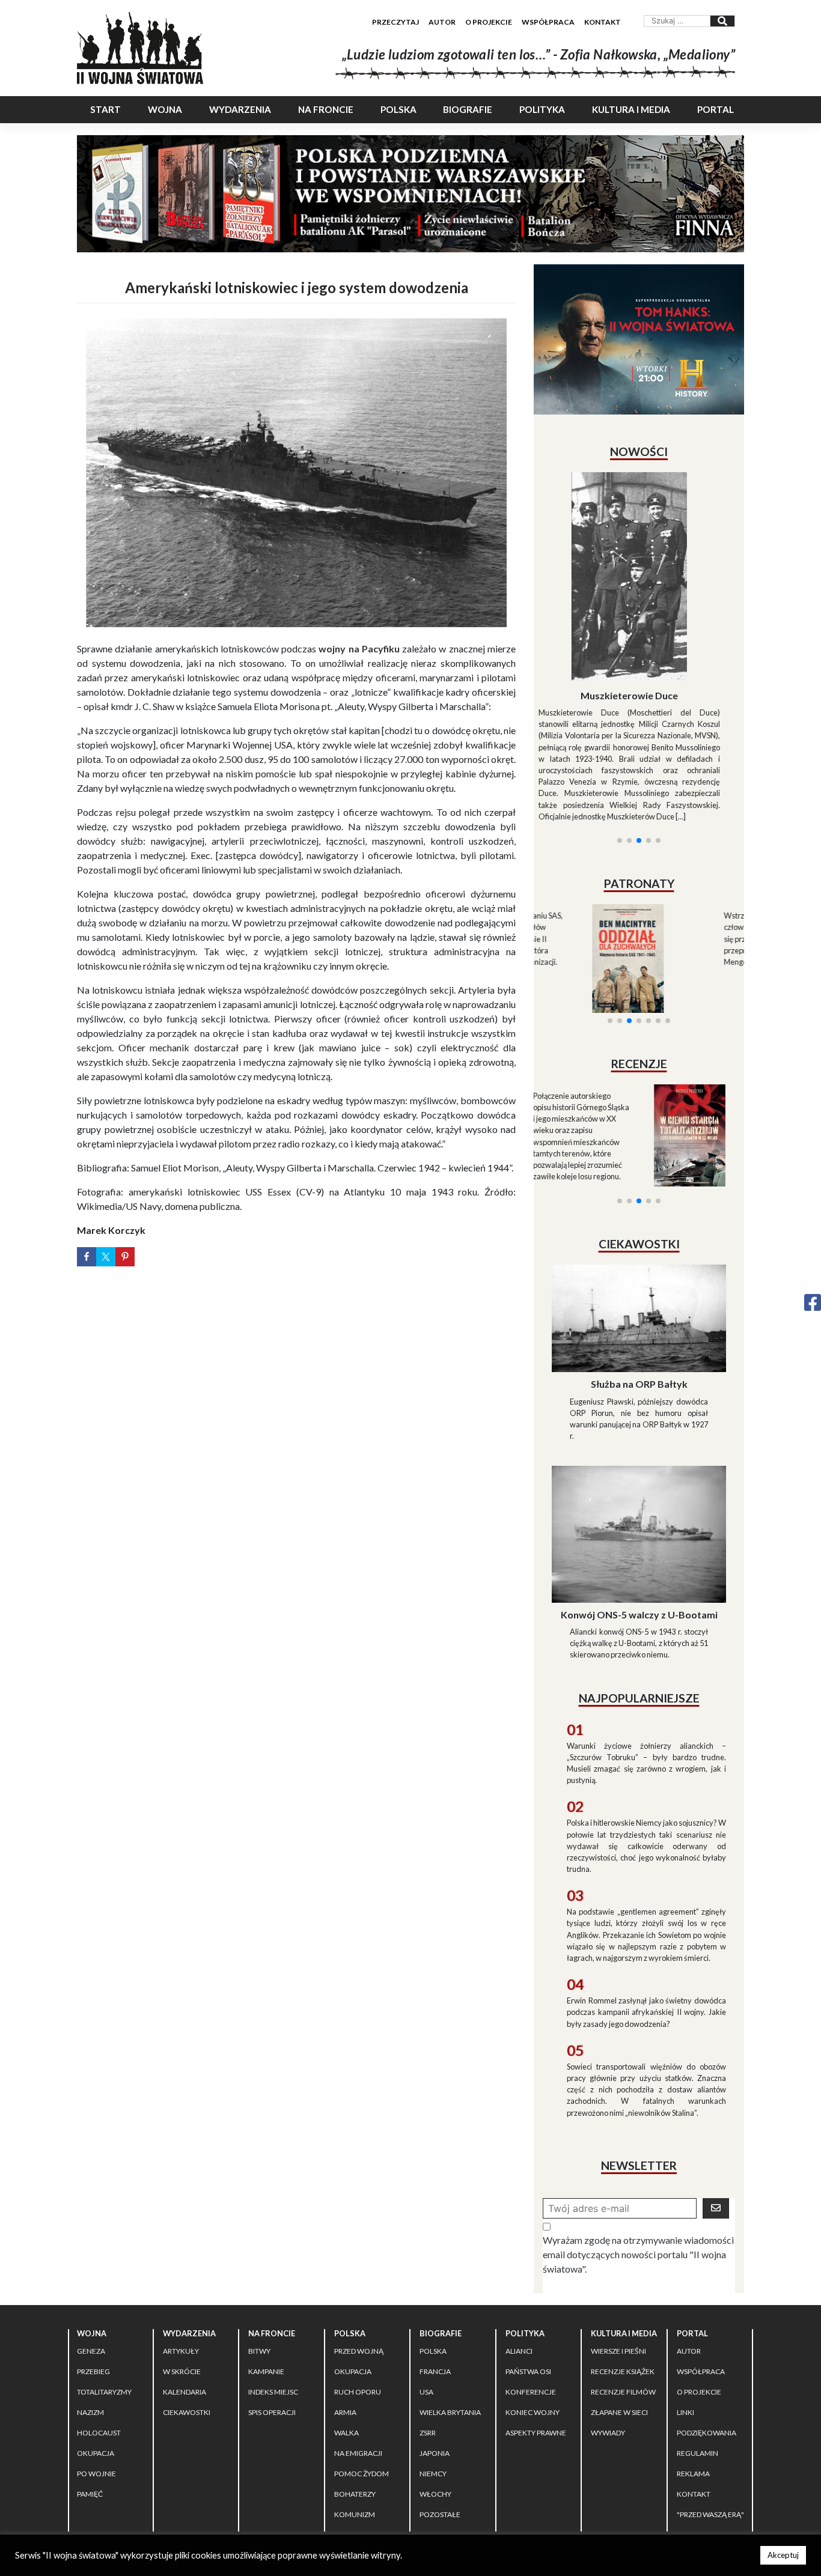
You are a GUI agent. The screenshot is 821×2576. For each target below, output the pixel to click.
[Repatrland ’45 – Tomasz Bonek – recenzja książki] (691, 992)
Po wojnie (96, 2367)
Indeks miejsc (273, 2285)
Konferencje (531, 2285)
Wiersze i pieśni (618, 2244)
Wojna (165, 109)
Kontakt (603, 22)
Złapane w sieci (619, 2305)
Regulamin (697, 2346)
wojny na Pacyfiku (359, 649)
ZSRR (428, 2326)
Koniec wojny (533, 2305)
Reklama (693, 2367)
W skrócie (182, 2265)
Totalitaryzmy (104, 2285)
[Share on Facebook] (87, 1257)
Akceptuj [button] (783, 2555)
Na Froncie (326, 109)
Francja (435, 2265)
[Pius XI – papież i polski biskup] (639, 544)
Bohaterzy (355, 2387)
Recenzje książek (623, 2265)
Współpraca (548, 22)
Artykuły (181, 2244)
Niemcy (433, 2367)
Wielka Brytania (450, 2305)
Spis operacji (272, 2305)
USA (426, 2285)
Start (105, 109)
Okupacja (96, 2346)
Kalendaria (185, 2285)
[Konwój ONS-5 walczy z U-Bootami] (639, 1426)
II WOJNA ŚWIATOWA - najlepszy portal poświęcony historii (218, 2452)
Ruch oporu (358, 2285)
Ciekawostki (187, 2305)
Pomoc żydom (362, 2367)
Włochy (435, 2387)
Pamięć (90, 2387)
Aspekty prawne (536, 2326)
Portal (716, 109)
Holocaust (99, 2326)
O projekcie (489, 22)
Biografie (468, 109)
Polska (398, 109)
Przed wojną (359, 2244)
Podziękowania (707, 2326)
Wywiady (608, 2326)
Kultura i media (631, 109)
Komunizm (355, 2407)
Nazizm (90, 2305)
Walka (346, 2326)
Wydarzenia (240, 109)
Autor (442, 22)
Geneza (91, 2244)
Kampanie (266, 2265)
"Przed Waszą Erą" (710, 2407)
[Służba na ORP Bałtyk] (639, 1210)
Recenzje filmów (623, 2285)
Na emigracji (358, 2346)
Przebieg (93, 2265)
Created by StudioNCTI (576, 2452)
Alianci (519, 2244)
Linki (685, 2305)
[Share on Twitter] (106, 1257)
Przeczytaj (395, 22)
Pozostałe (440, 2407)
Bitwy (259, 2244)
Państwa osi (528, 2265)
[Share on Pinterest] (125, 1257)
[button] (620, 695)
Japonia (435, 2346)
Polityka (542, 109)
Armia (345, 2305)
